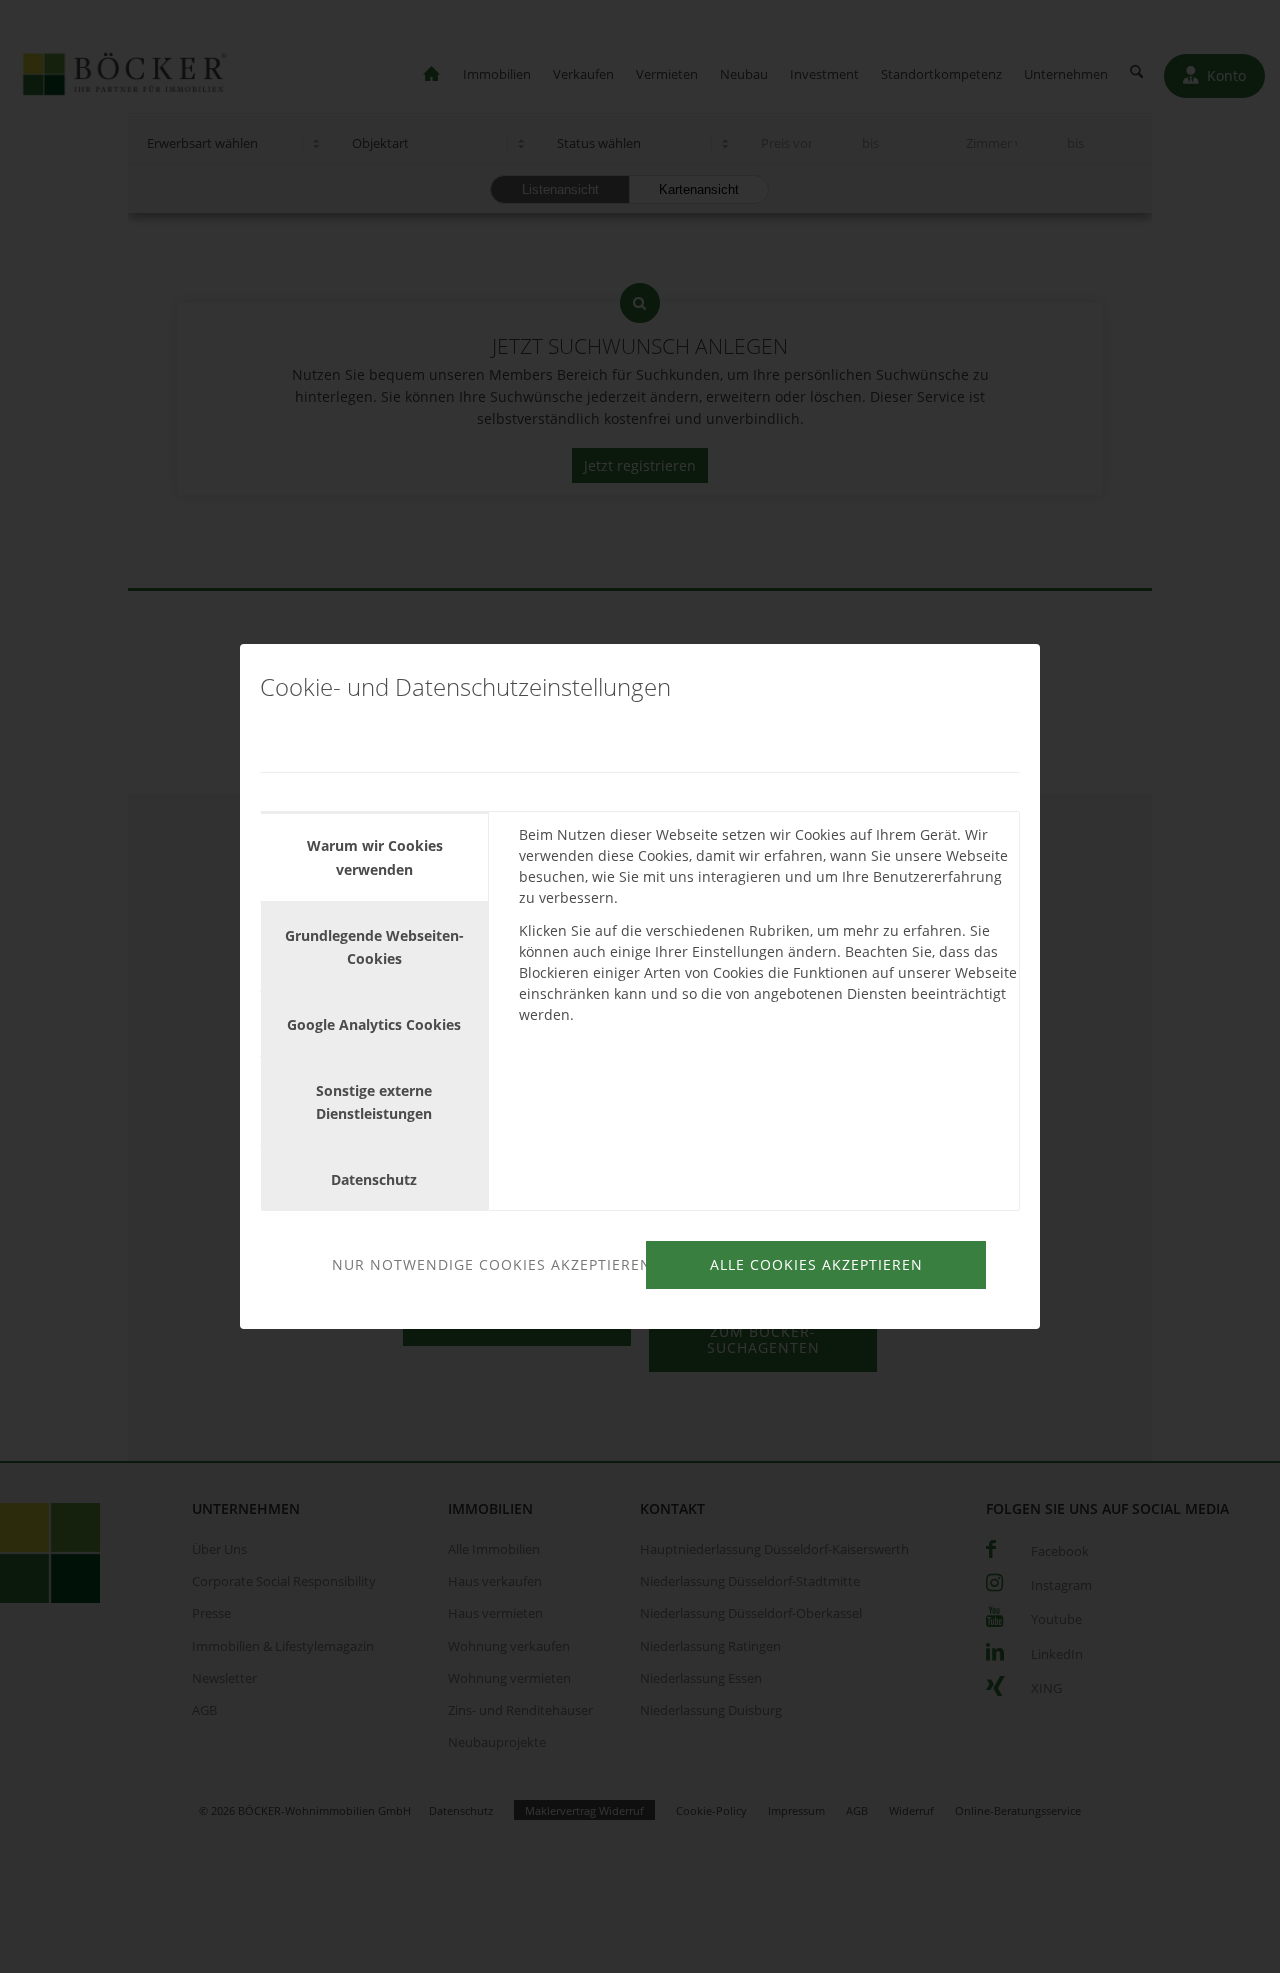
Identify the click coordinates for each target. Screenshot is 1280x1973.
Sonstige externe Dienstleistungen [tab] (374, 1102)
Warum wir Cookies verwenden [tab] (375, 857)
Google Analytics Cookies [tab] (374, 1024)
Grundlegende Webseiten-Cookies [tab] (374, 947)
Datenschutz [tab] (374, 1179)
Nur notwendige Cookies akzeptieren (486, 1264)
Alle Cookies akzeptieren (816, 1264)
